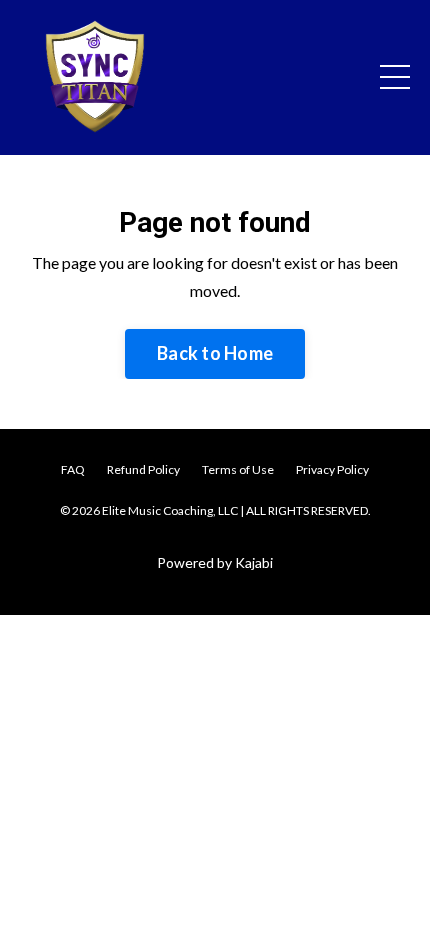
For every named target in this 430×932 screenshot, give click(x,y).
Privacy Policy (332, 469)
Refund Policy (143, 469)
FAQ (73, 469)
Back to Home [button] (215, 353)
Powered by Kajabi (215, 562)
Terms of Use (238, 469)
